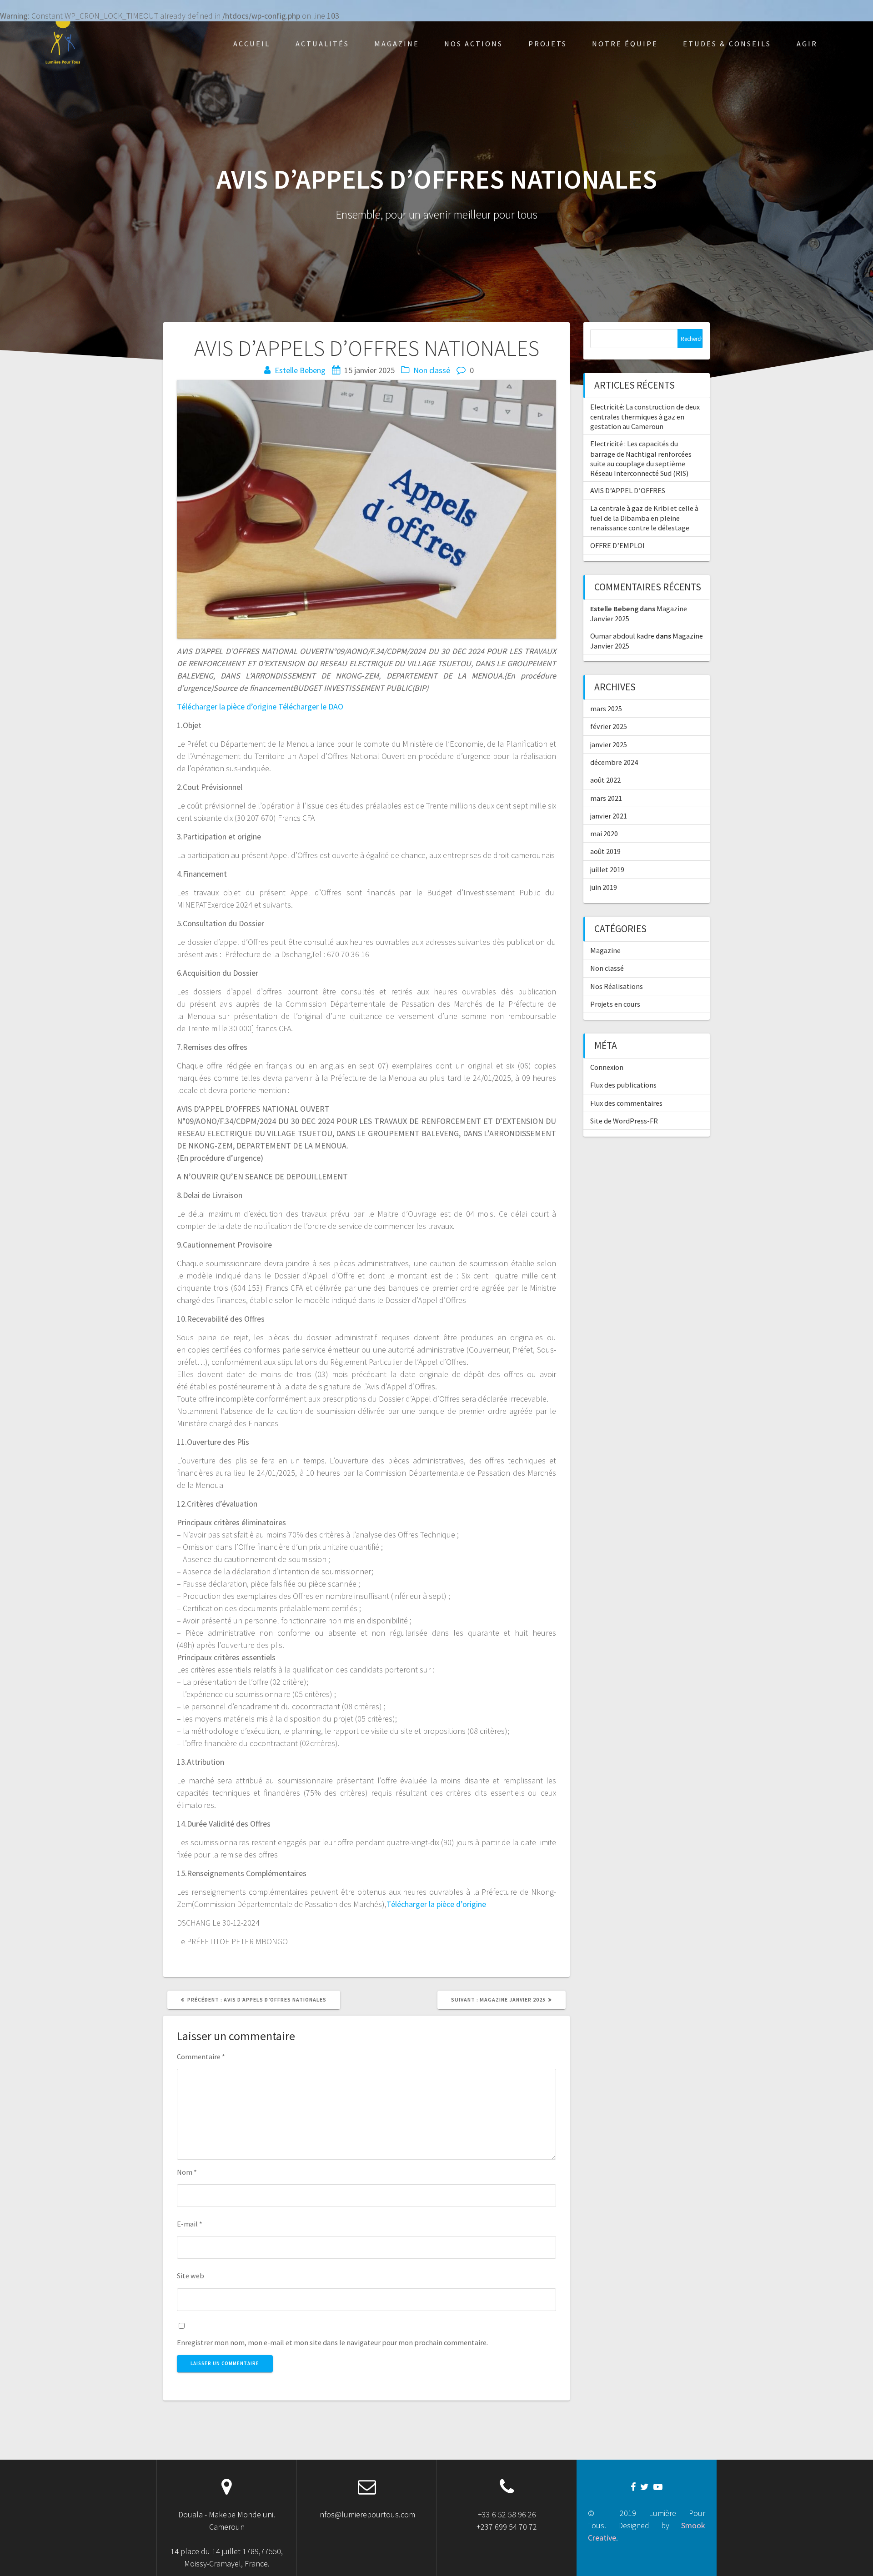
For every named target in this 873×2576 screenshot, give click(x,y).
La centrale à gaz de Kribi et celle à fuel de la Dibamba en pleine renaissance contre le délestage (644, 518)
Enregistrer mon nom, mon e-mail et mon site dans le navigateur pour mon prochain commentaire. (332, 2342)
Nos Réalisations (617, 986)
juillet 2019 (607, 869)
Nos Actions (474, 44)
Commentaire (201, 2057)
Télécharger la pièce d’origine (227, 706)
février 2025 (609, 726)
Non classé (432, 370)
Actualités (322, 44)
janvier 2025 (609, 744)
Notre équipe (625, 44)
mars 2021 (606, 798)
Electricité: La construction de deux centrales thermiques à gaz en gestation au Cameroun (645, 417)
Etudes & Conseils (727, 44)
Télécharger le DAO (310, 706)
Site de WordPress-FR (624, 1121)
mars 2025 (606, 709)
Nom (187, 2172)
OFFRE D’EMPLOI (617, 545)
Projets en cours (615, 1004)
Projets (548, 44)
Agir (807, 44)
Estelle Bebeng (300, 370)
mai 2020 (604, 834)
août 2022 (605, 780)
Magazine (397, 44)
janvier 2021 (609, 816)
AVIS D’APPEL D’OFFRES (628, 490)
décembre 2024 (614, 762)
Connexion (607, 1067)
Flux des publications (623, 1085)
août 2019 (605, 851)
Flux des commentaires (626, 1103)
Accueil (252, 44)
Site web (191, 2276)
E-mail (190, 2224)
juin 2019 (604, 887)
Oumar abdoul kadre (622, 636)
